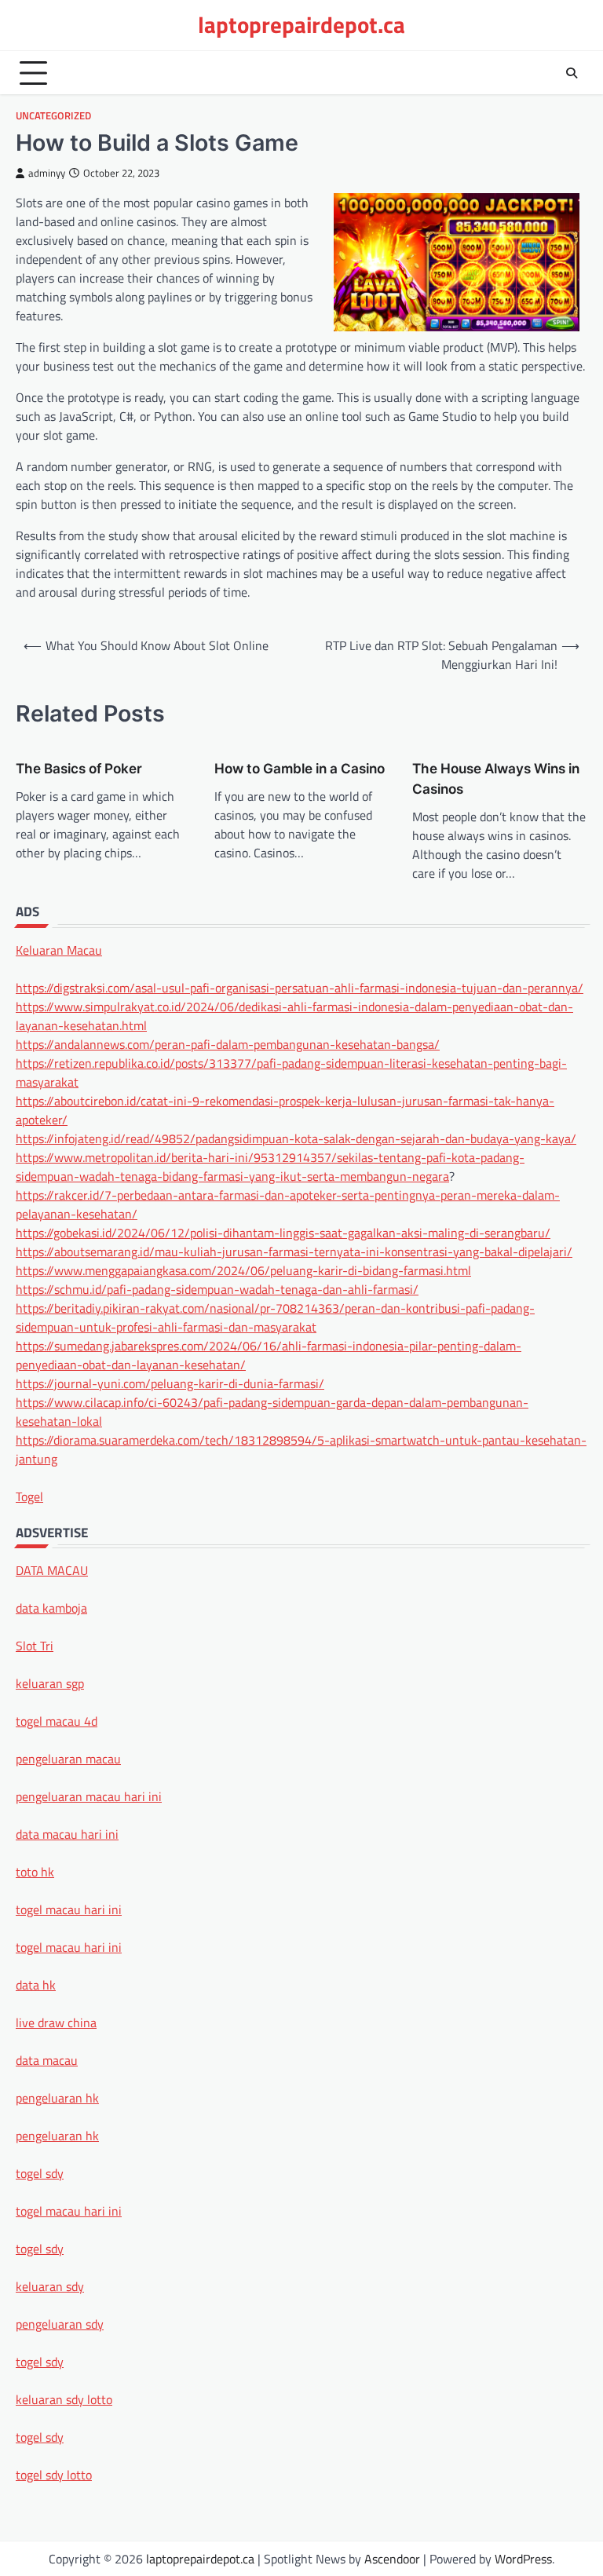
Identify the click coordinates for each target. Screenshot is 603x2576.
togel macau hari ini (69, 2211)
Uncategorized (53, 116)
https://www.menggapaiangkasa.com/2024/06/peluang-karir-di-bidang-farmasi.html (243, 1270)
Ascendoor (392, 2559)
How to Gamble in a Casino (300, 768)
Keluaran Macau (59, 950)
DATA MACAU (52, 1570)
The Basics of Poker (79, 768)
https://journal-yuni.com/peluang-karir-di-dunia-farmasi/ (170, 1383)
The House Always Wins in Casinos (496, 778)
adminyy (47, 173)
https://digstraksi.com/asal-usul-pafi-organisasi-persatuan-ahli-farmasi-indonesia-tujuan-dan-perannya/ (300, 988)
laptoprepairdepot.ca (301, 25)
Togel (29, 1496)
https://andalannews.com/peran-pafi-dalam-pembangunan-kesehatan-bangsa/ (228, 1044)
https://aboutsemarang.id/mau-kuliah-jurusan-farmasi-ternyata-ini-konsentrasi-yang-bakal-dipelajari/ (294, 1251)
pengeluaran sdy (60, 2324)
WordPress (523, 2559)
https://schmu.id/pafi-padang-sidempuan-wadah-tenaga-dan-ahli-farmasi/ (217, 1289)
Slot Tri (35, 1646)
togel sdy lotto (54, 2475)
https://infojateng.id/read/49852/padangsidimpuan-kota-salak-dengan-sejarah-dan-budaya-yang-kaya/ (296, 1138)
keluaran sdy (50, 2286)
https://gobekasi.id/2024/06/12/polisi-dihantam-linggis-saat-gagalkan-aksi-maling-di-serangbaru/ (283, 1233)
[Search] (572, 73)
